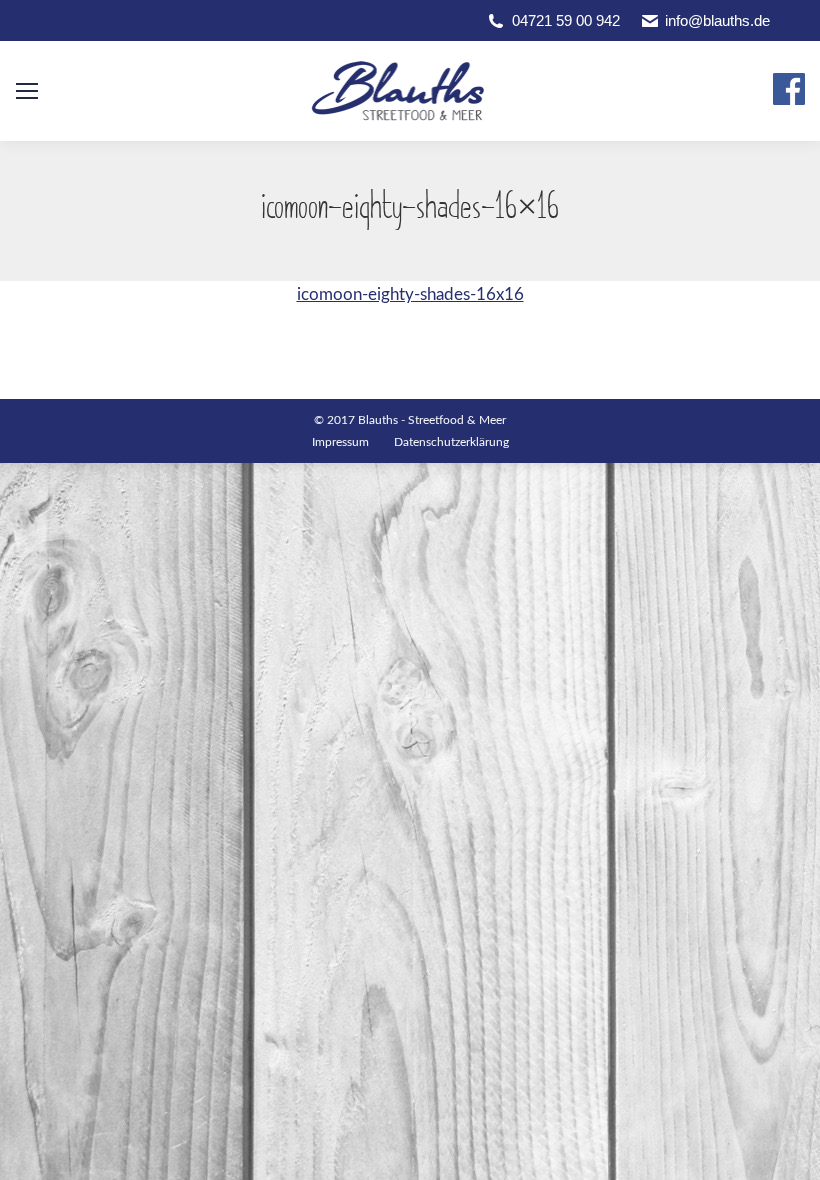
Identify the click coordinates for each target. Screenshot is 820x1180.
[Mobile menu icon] (27, 91)
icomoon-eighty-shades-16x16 (410, 294)
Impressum (340, 442)
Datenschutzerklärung (451, 442)
